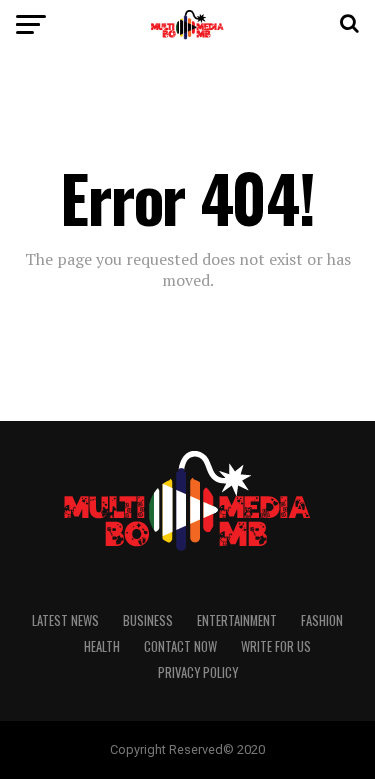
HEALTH (102, 646)
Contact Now (180, 646)
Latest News (65, 620)
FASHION (322, 620)
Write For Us (276, 646)
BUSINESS (148, 620)
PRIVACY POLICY (198, 672)
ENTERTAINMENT (237, 620)
